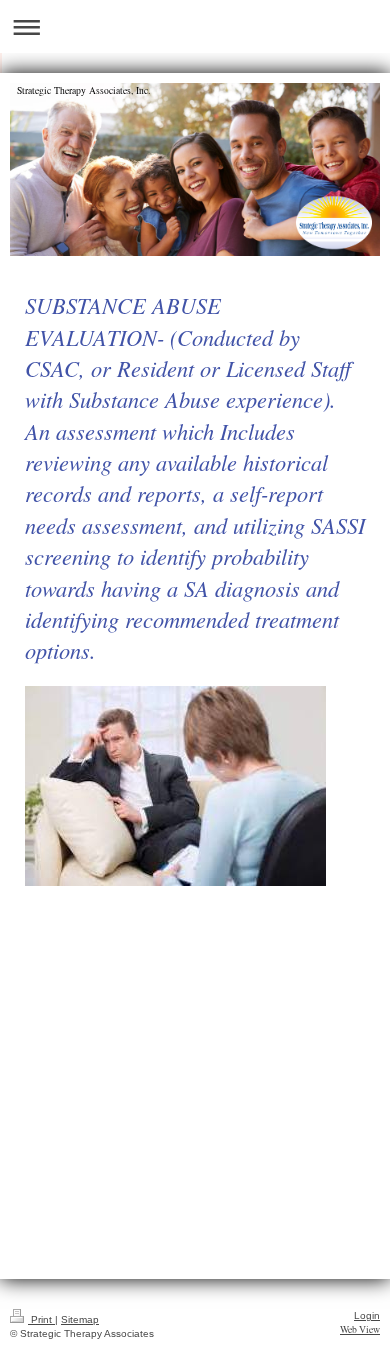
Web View (360, 1329)
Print (41, 1319)
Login (367, 1315)
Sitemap (80, 1319)
